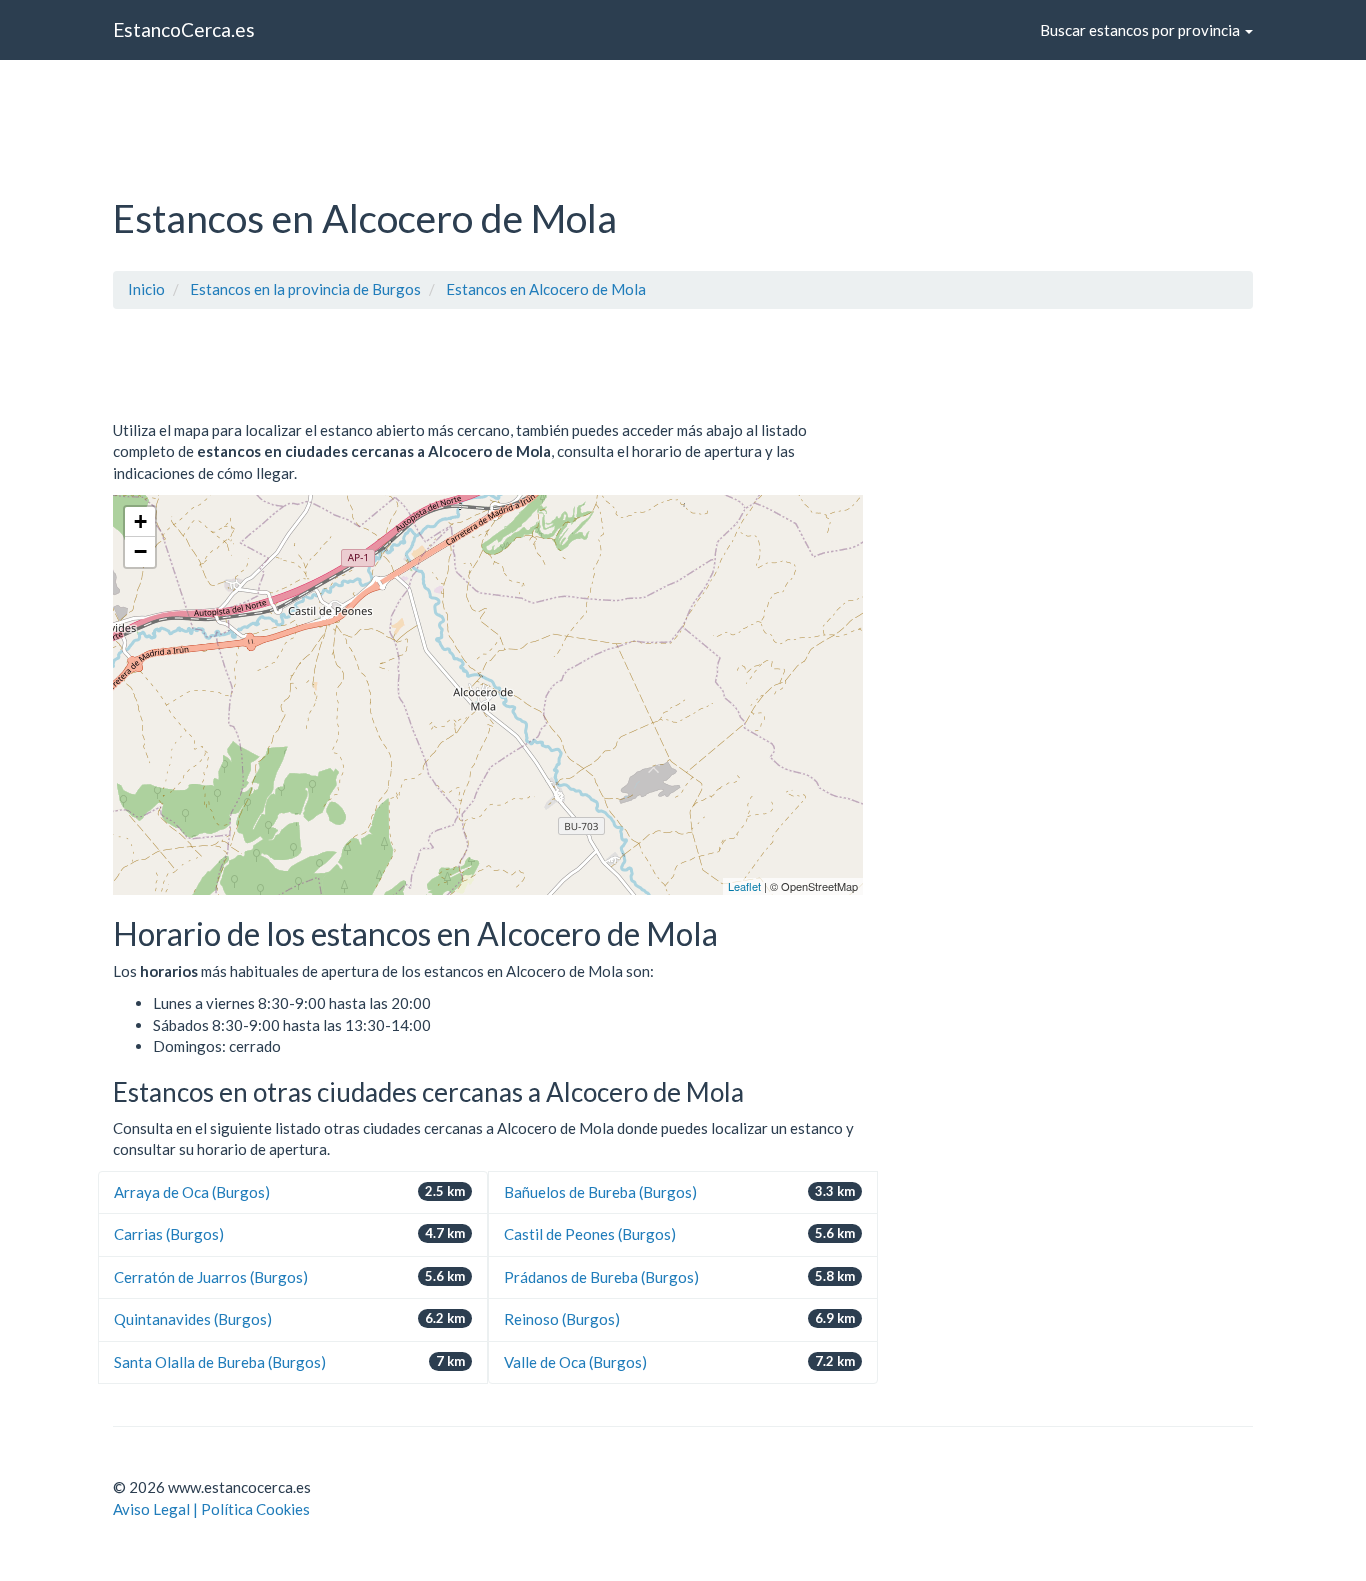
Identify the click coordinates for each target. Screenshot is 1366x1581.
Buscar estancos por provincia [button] (1141, 30)
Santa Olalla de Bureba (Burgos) (220, 1362)
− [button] (140, 551)
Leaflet (744, 886)
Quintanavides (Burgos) (193, 1319)
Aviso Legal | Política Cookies (211, 1509)
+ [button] (140, 521)
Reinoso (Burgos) (562, 1319)
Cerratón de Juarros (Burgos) (211, 1277)
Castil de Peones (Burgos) (590, 1234)
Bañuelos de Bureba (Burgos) (600, 1192)
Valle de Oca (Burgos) (575, 1362)
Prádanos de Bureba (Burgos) (601, 1277)
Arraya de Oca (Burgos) (192, 1192)
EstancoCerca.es (184, 29)
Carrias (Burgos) (169, 1234)
